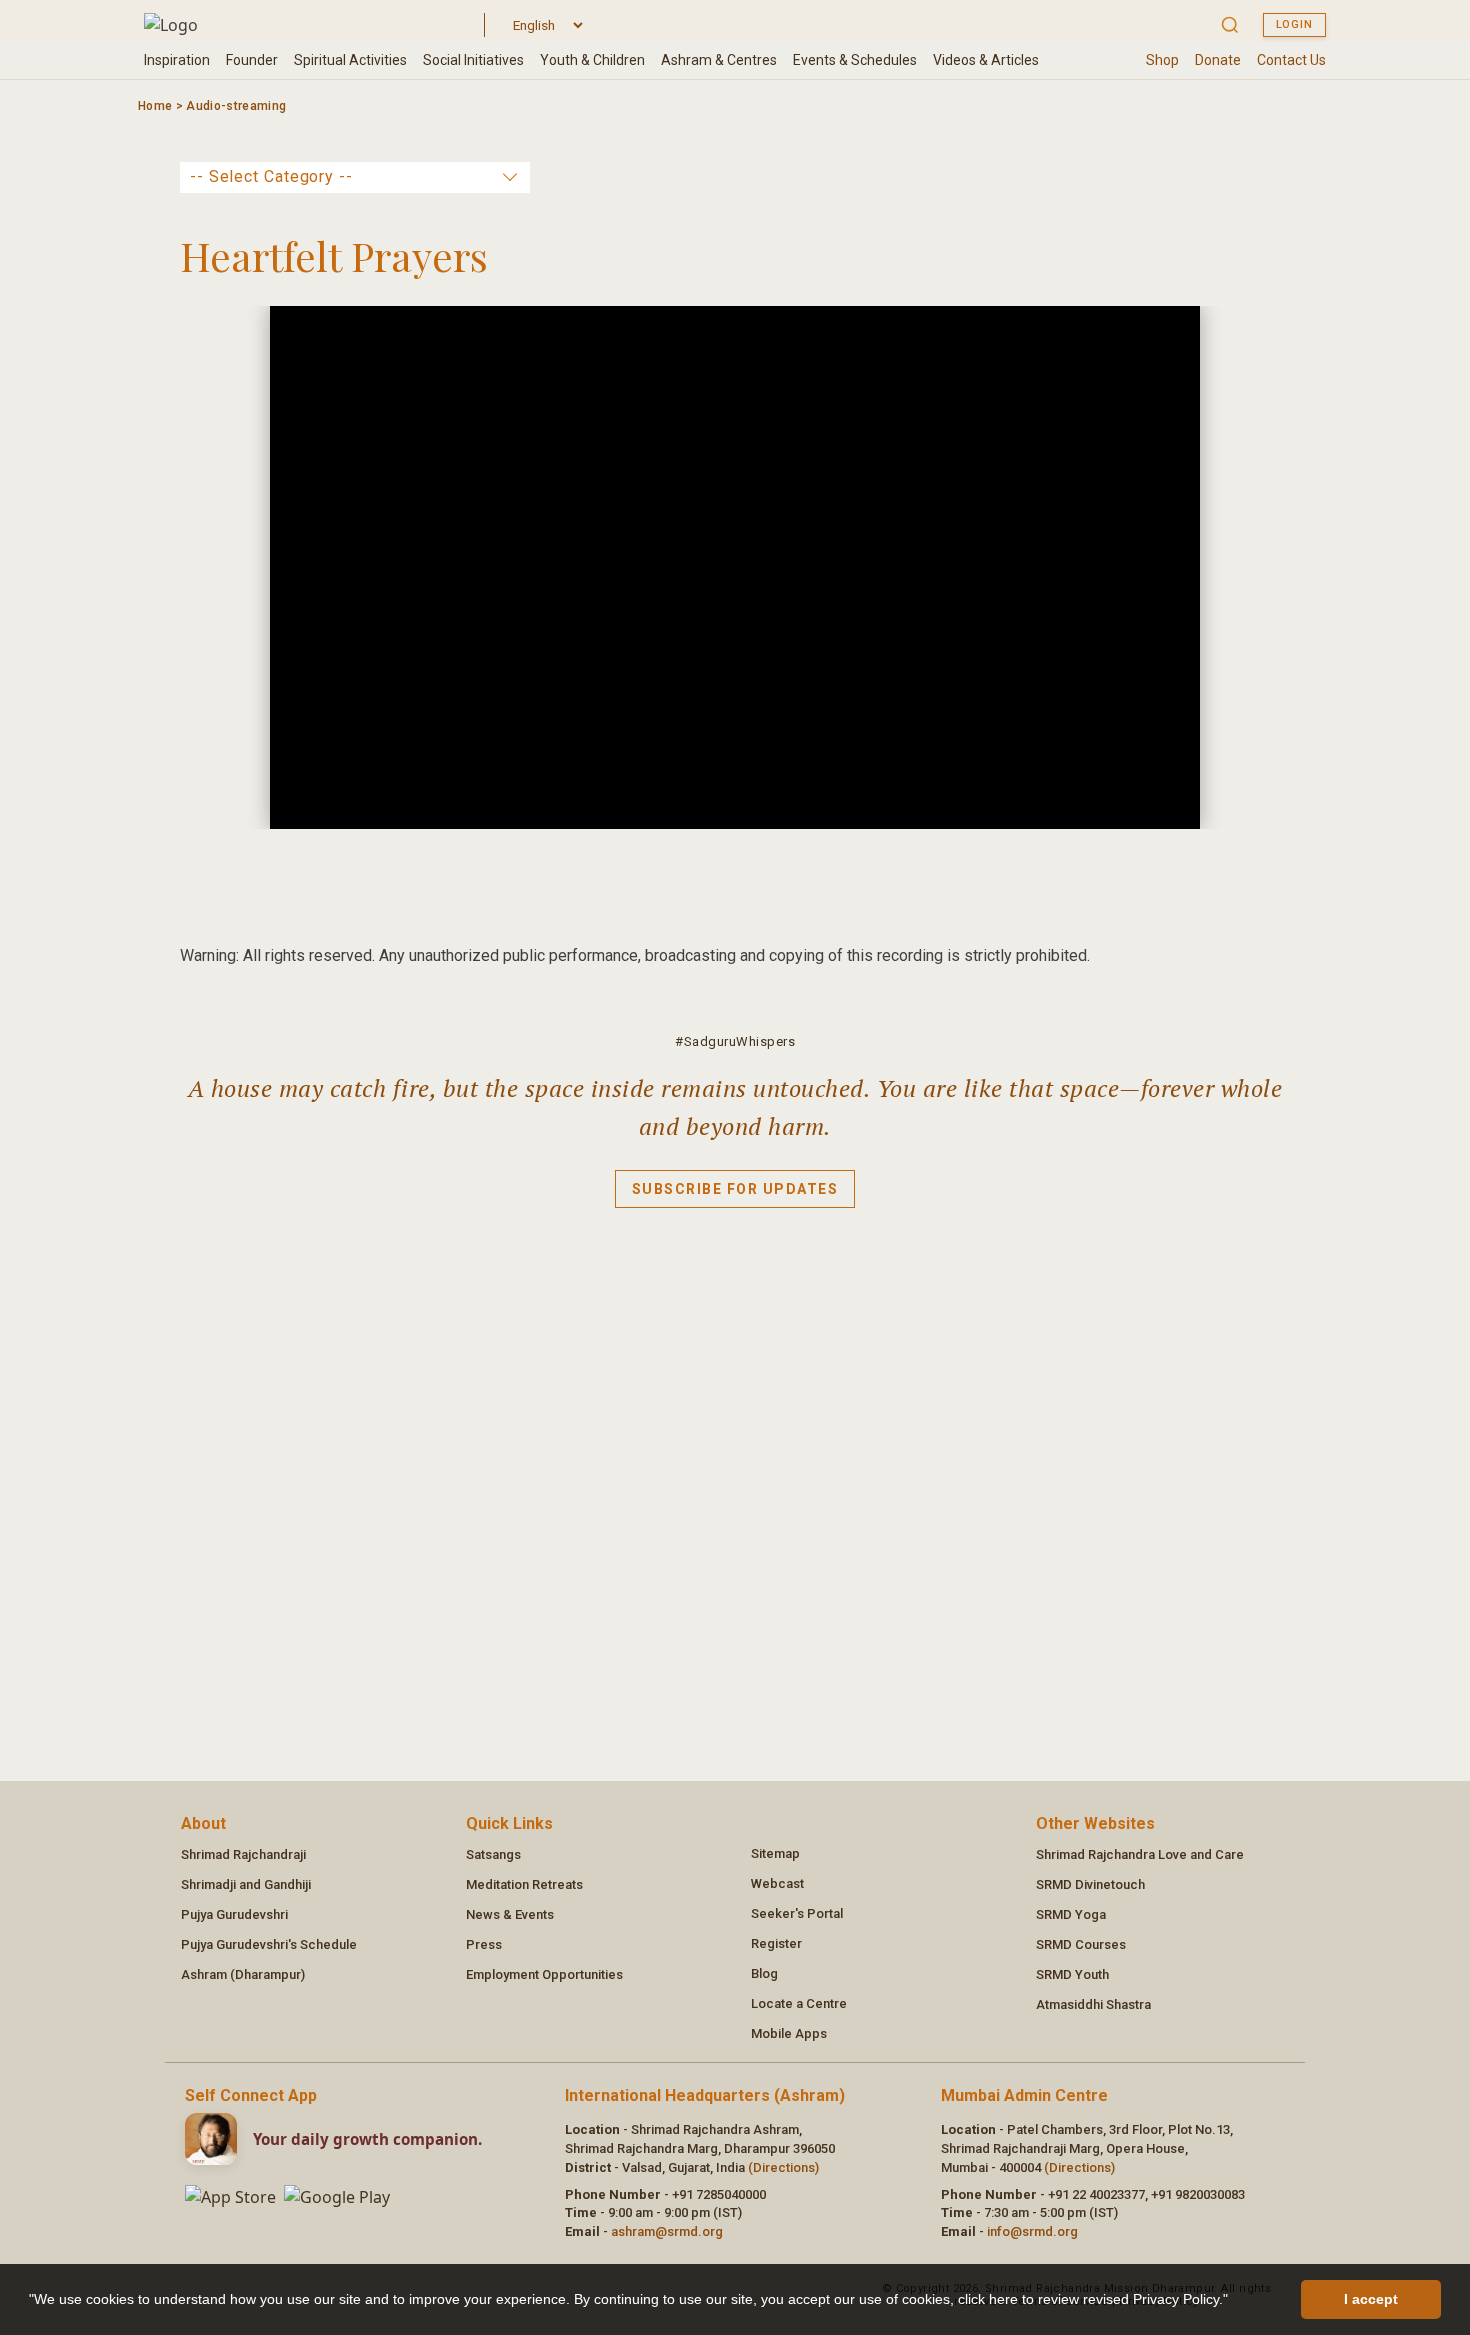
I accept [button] (1371, 2299)
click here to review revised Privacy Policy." (1093, 2299)
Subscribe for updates (735, 1189)
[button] (1235, 2302)
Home (155, 106)
